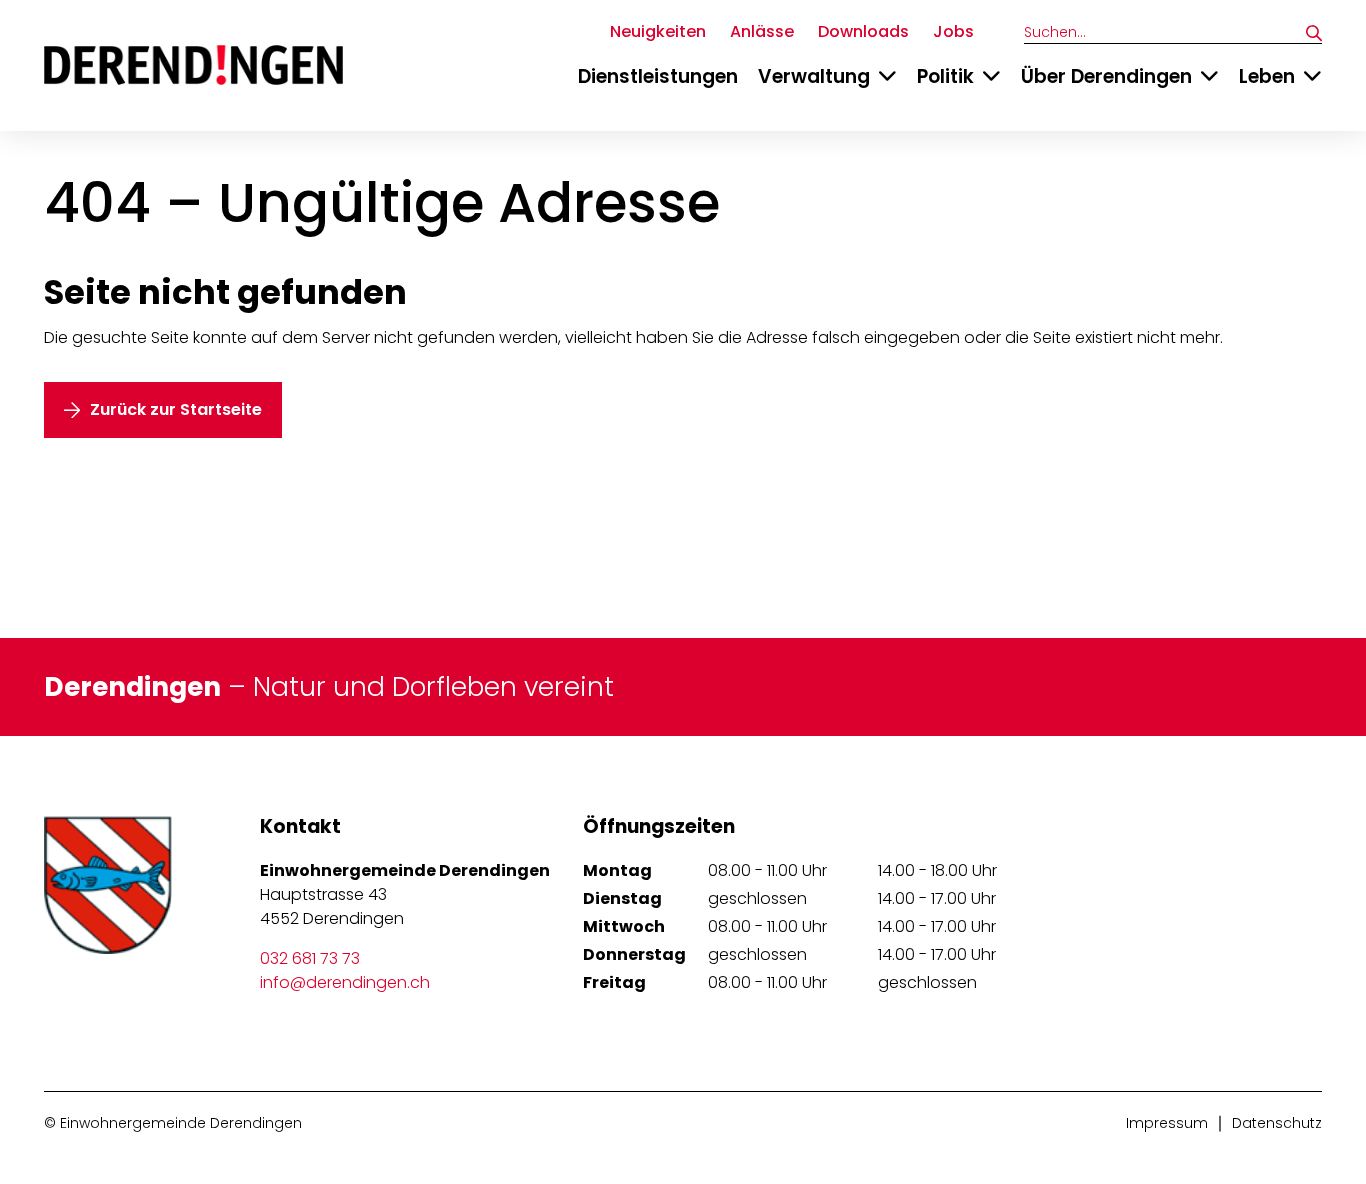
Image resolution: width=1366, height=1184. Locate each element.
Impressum (1167, 1123)
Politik (945, 76)
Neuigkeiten (658, 31)
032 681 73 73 (310, 958)
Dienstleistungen (658, 76)
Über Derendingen (1106, 76)
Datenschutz (1277, 1123)
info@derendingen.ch (345, 982)
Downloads (863, 31)
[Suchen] (1314, 33)
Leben (1267, 76)
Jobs (953, 31)
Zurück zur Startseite (176, 409)
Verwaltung (814, 76)
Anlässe (762, 31)
